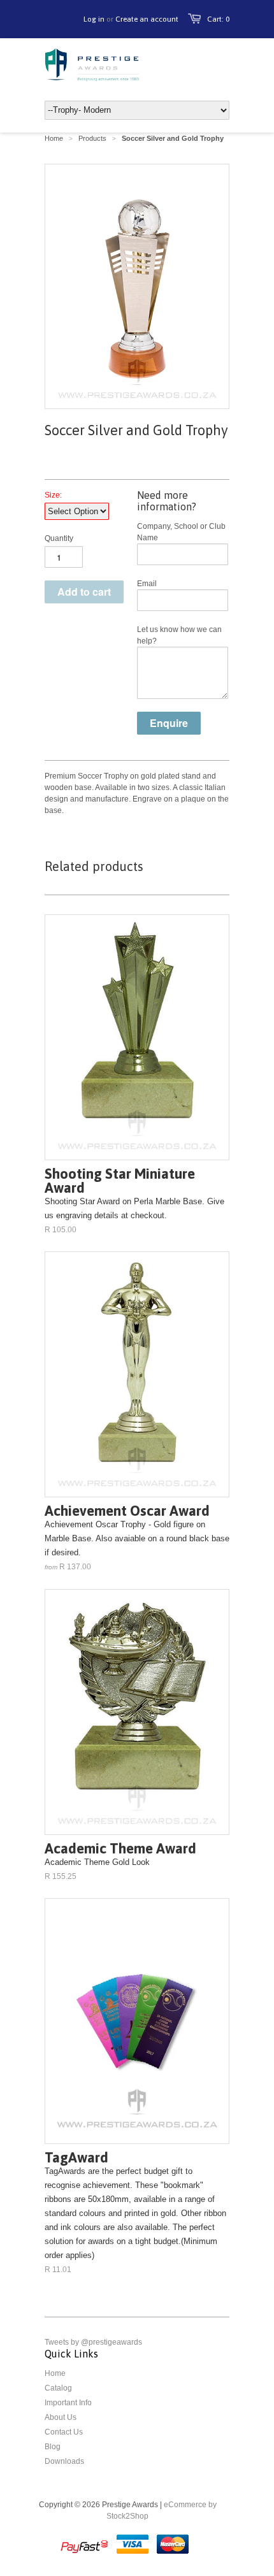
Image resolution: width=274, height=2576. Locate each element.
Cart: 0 (218, 19)
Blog (53, 2447)
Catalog (58, 2388)
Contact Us (64, 2432)
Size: (53, 495)
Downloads (64, 2461)
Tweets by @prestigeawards (93, 2342)
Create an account (147, 19)
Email (147, 584)
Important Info (68, 2403)
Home (55, 2373)
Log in (94, 19)
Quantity (59, 538)
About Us (61, 2417)
